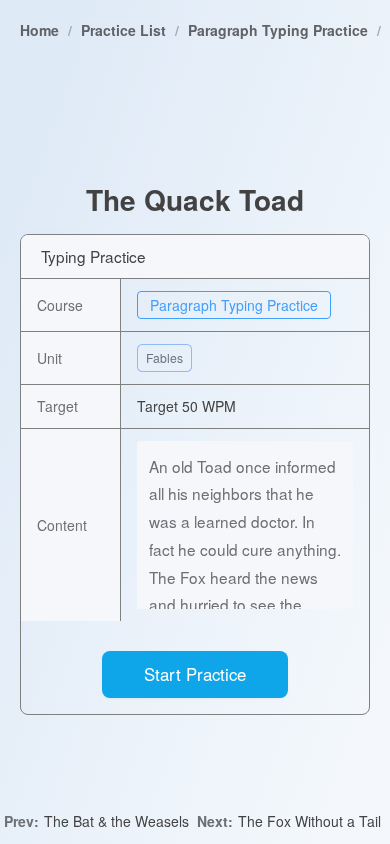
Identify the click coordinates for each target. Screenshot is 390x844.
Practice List (123, 30)
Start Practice (195, 674)
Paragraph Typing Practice (278, 30)
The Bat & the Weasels (116, 821)
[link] (39, 30)
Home (39, 30)
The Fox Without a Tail (309, 821)
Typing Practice (93, 256)
